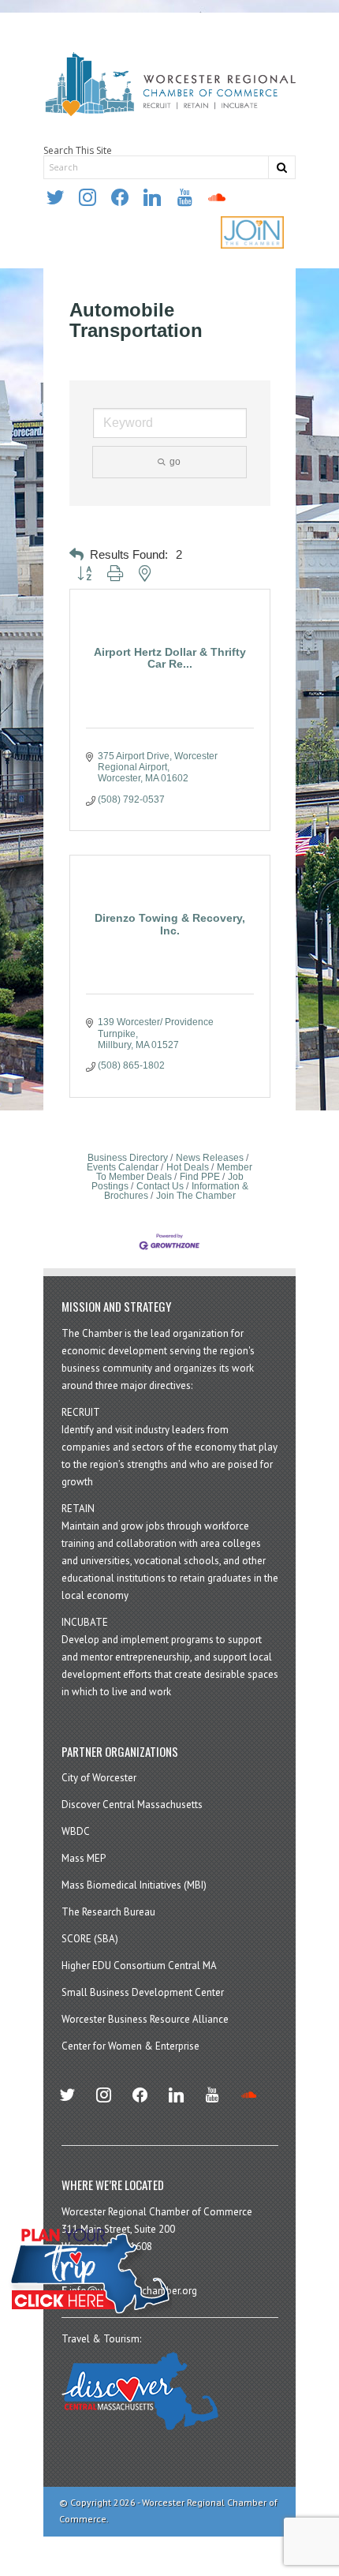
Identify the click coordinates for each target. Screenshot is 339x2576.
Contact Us (160, 1186)
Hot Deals (188, 1167)
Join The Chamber (196, 1196)
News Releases (210, 1158)
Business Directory (128, 1158)
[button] (76, 555)
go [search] (175, 462)
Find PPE (200, 1177)
